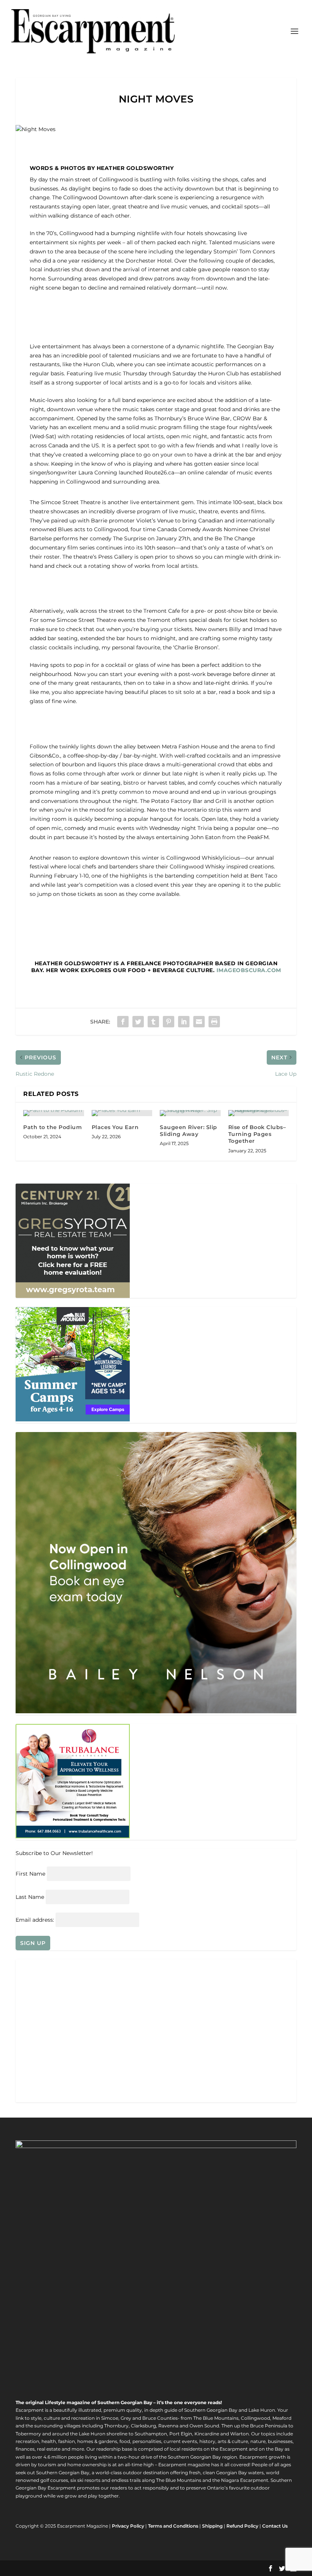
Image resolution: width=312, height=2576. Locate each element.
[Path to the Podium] (54, 1113)
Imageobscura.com (249, 970)
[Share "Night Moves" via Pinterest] (169, 1022)
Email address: (36, 1920)
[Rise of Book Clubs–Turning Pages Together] (259, 1113)
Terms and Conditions (173, 2526)
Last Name (30, 1897)
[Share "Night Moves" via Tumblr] (153, 1022)
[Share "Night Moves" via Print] (214, 1022)
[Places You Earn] (122, 1113)
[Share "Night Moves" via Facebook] (123, 1022)
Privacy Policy (128, 2526)
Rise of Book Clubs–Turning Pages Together (257, 1134)
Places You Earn (115, 1127)
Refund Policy (242, 2526)
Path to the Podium (53, 1127)
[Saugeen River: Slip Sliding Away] (190, 1113)
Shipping (212, 2526)
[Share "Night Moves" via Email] (199, 1022)
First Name (30, 1874)
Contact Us (275, 2526)
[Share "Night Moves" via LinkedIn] (184, 1022)
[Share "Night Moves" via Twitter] (138, 1022)
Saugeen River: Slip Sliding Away (189, 1131)
